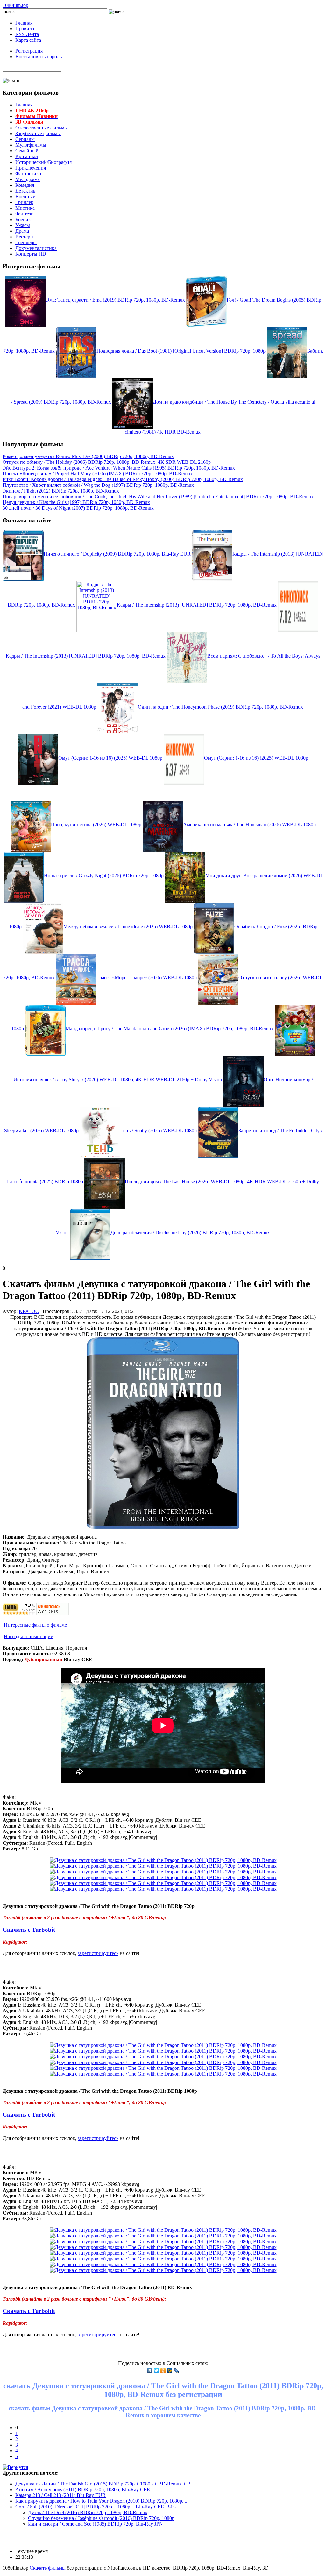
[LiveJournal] (177, 2371)
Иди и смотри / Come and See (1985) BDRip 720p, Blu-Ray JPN (96, 2524)
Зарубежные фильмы (38, 133)
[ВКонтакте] (150, 2371)
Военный (25, 197)
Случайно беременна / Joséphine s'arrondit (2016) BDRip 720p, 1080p (101, 2518)
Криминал (27, 156)
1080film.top (15, 5)
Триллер (24, 202)
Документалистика (36, 248)
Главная (24, 23)
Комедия (25, 185)
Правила (25, 29)
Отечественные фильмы (42, 128)
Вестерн (24, 237)
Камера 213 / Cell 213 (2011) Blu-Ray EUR (60, 2495)
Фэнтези (25, 214)
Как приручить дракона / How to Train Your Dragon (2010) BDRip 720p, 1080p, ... (102, 2501)
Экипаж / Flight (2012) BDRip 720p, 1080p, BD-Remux (61, 491)
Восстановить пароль (39, 57)
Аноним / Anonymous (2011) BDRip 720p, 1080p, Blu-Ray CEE (83, 2489)
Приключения (31, 168)
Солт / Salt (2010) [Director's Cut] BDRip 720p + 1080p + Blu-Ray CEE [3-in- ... (98, 2507)
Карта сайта (28, 40)
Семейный (27, 151)
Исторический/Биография (43, 162)
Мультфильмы (31, 145)
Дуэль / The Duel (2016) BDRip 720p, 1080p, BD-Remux (88, 2512)
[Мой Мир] (170, 2371)
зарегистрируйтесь (98, 1953)
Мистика (25, 208)
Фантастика (28, 174)
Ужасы (23, 225)
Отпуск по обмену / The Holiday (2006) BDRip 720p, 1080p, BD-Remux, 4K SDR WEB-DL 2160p (107, 462)
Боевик (23, 219)
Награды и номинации (29, 1636)
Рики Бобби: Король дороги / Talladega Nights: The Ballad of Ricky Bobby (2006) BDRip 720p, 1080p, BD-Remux (123, 479)
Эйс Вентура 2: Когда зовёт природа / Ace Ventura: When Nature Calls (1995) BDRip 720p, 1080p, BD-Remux (119, 468)
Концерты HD (31, 254)
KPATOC (29, 1311)
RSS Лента (27, 34)
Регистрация (29, 51)
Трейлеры (26, 242)
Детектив (25, 191)
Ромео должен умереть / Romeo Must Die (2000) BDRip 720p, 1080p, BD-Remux (88, 456)
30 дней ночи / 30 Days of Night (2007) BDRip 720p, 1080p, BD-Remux (78, 508)
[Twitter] (156, 2371)
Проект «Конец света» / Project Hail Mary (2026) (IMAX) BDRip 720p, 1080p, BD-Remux (98, 474)
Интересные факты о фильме (35, 1625)
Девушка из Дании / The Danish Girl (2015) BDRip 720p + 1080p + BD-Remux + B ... (106, 2484)
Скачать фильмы (48, 2568)
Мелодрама (28, 179)
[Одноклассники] (163, 2371)
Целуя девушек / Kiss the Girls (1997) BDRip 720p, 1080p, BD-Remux (76, 502)
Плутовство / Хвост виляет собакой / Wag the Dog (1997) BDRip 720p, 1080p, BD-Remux (98, 485)
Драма (22, 231)
